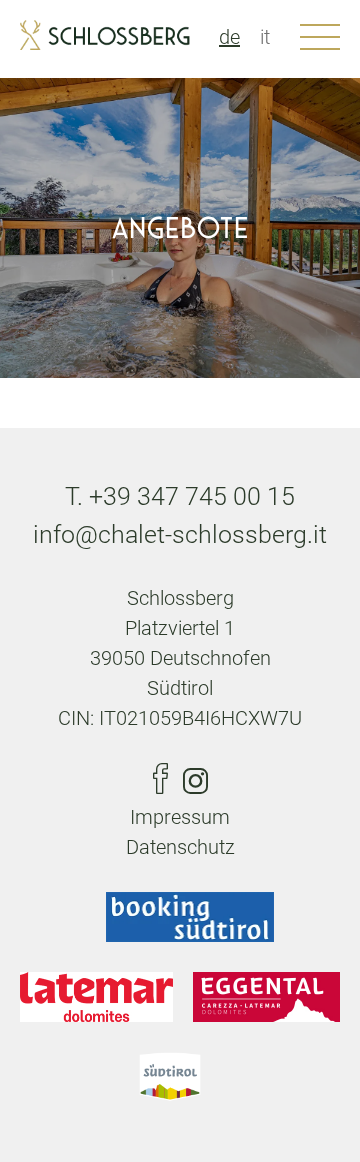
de (229, 37)
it (265, 37)
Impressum (180, 817)
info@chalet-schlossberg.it (180, 534)
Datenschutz (180, 847)
